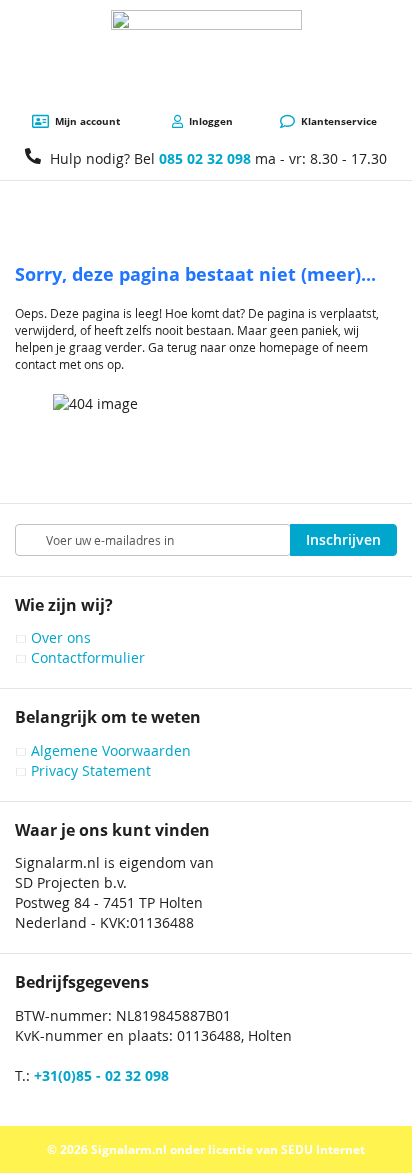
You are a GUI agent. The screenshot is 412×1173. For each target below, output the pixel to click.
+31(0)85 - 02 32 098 (101, 1075)
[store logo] (206, 57)
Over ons (61, 637)
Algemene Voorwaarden (111, 750)
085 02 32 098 (205, 158)
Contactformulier (88, 657)
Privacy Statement (91, 770)
